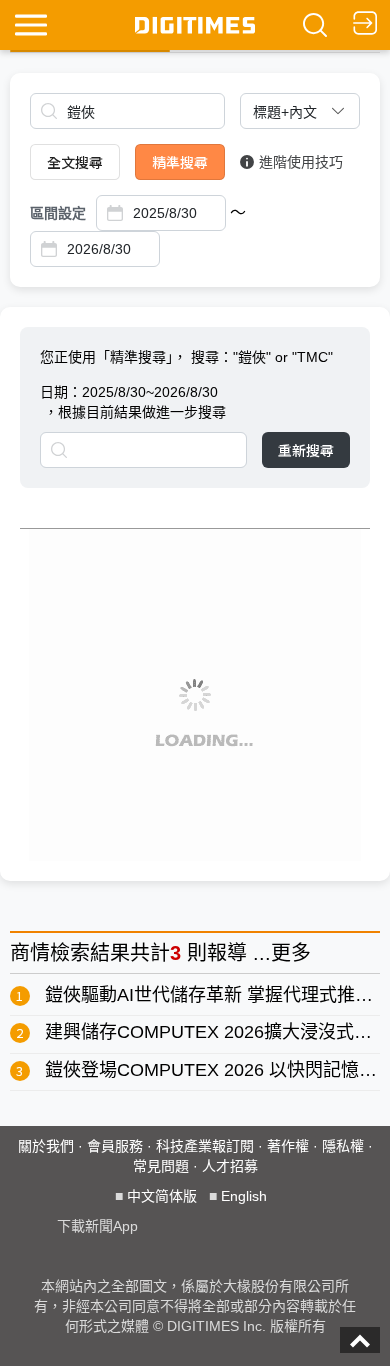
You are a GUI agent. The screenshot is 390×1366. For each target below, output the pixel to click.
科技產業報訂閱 (205, 1146)
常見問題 (161, 1166)
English (244, 1196)
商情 (30, 953)
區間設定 (58, 213)
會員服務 (115, 1146)
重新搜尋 (306, 450)
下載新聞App (97, 1226)
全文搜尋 (75, 162)
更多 (291, 953)
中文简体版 (162, 1196)
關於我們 (46, 1146)
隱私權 (343, 1146)
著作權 (288, 1146)
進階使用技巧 (301, 162)
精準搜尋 (180, 162)
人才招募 (230, 1166)
